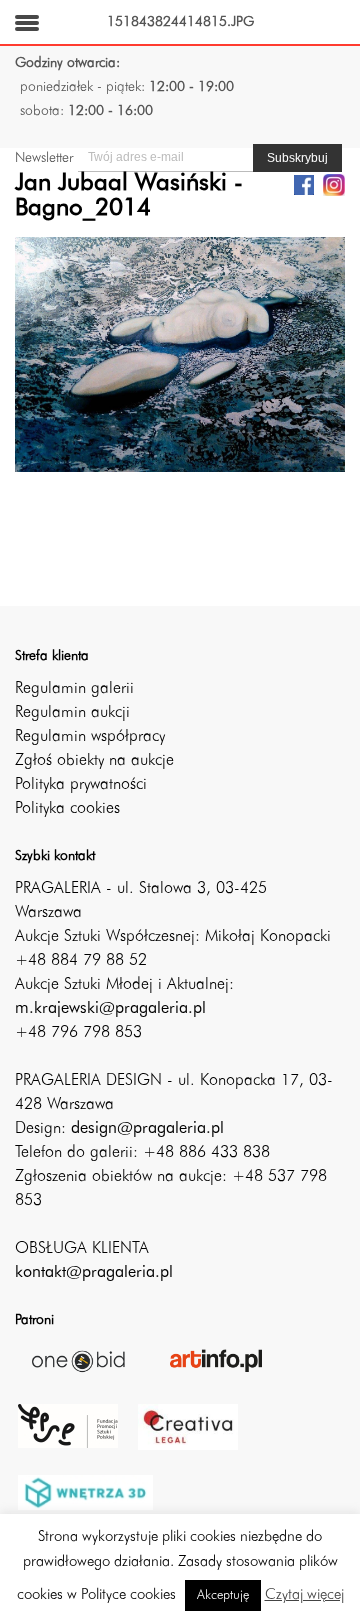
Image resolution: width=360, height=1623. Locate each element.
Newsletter (44, 158)
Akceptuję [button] (223, 1595)
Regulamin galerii (74, 689)
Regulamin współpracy (90, 737)
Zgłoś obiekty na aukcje (94, 761)
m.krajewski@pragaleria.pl (110, 1009)
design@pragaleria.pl (147, 1129)
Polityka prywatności (81, 785)
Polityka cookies (67, 809)
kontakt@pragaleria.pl (94, 1273)
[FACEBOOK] (304, 184)
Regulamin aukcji (72, 713)
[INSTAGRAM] (334, 184)
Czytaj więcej (304, 1595)
